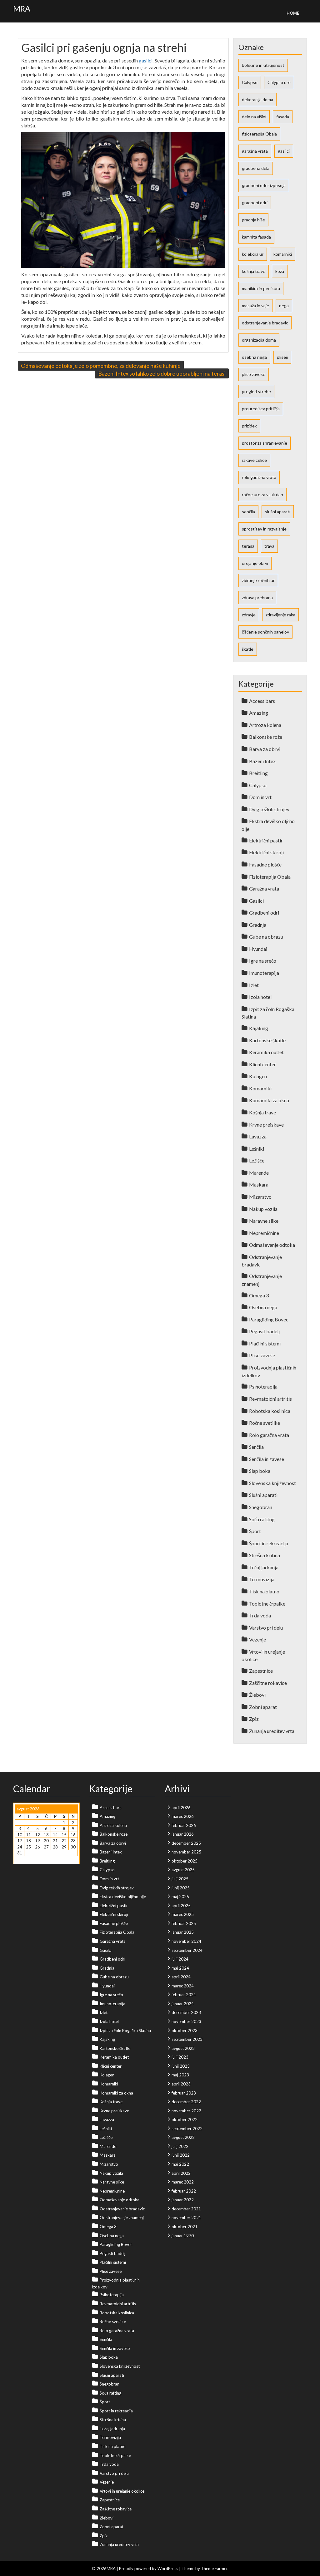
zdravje (249, 615)
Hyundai (258, 949)
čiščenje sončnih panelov (265, 632)
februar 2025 (184, 1923)
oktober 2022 (185, 2120)
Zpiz (254, 1719)
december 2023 (186, 2012)
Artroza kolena (265, 725)
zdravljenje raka (280, 615)
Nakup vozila (263, 1209)
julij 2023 (180, 2057)
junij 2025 (181, 1888)
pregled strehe (256, 391)
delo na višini (254, 117)
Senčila (256, 1447)
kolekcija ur (253, 254)
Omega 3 (259, 1295)
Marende (259, 1173)
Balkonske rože (266, 737)
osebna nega (254, 357)
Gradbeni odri (264, 913)
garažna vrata (255, 151)
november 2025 (186, 1852)
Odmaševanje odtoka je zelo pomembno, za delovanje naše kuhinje (101, 366)
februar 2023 (184, 2093)
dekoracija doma (257, 99)
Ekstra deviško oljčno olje (123, 1897)
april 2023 (181, 2084)
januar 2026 (183, 1834)
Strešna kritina (265, 1555)
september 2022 (187, 2129)
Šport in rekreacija (269, 1543)
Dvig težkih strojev (269, 809)
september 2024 (187, 1950)
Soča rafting (262, 1519)
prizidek (249, 426)
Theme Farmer (214, 2569)
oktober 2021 (185, 2227)
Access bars (262, 701)
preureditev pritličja (261, 409)
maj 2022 (180, 2164)
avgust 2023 (183, 2048)
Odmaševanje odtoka (272, 1245)
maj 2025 (180, 1897)
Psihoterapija (263, 1387)
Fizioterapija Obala (270, 877)
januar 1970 (183, 2236)
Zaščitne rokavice (268, 1683)
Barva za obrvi (265, 749)
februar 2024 (184, 1995)
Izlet (254, 985)
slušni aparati (278, 512)
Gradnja (258, 925)
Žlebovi (257, 1695)
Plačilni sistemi (265, 1343)
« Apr (20, 1859)
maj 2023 (180, 2075)
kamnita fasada (256, 237)
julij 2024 (180, 1959)
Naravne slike (264, 1221)
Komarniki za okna (269, 1100)
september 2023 (187, 2039)
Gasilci (256, 901)
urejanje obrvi (255, 563)
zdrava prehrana (257, 597)
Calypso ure (279, 82)
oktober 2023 (185, 2031)
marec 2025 (183, 1914)
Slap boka (260, 1471)
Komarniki (260, 1088)
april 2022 (181, 2173)
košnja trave (254, 271)
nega (284, 306)
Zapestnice (261, 1671)
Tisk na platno (264, 1591)
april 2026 (181, 1808)
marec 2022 (183, 2182)
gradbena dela (256, 168)
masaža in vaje (255, 306)
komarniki (283, 254)
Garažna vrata (264, 888)
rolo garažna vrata (259, 477)
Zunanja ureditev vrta (272, 1731)
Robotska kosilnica (270, 1411)
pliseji (282, 357)
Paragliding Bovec (269, 1319)
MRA (22, 8)
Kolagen (258, 1076)
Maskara (259, 1184)
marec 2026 (183, 1816)
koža (280, 271)
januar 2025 (183, 1932)
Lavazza (258, 1136)
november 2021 (186, 2218)
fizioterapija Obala (259, 134)
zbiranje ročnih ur (258, 580)
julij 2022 (180, 2146)
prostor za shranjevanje (265, 443)
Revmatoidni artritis (270, 1399)
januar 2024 (183, 2004)
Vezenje (257, 1639)
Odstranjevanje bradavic (122, 2209)
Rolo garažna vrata (269, 1435)
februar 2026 (184, 1825)
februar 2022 (184, 2191)
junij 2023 (181, 2066)
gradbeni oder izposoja (264, 185)
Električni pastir (266, 840)
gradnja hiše (253, 220)
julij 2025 (180, 1879)
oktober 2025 (185, 1861)
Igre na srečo (263, 961)
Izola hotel (260, 997)
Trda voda (260, 1615)
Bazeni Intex (262, 761)
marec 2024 (183, 1986)
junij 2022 (181, 2155)
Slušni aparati (263, 1495)
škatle (248, 649)
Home (293, 13)
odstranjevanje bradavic (265, 323)
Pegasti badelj (264, 1331)
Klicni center (262, 1064)
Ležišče (257, 1160)
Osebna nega (263, 1307)
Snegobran (261, 1507)
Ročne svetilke (265, 1423)
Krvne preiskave (266, 1125)
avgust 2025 (183, 1870)
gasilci (146, 60)
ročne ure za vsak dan (262, 494)
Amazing (259, 713)
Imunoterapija (264, 973)
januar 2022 (183, 2200)
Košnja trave (262, 1112)
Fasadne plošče (265, 864)
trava (269, 546)
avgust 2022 (183, 2137)
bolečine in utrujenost (263, 65)
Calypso (250, 82)
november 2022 (186, 2111)
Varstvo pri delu (266, 1628)
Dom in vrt (260, 797)
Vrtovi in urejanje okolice (122, 2491)
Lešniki (257, 1149)
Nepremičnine (264, 1233)
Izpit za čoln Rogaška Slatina (125, 2031)
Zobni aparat (263, 1707)
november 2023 (186, 2021)
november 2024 (186, 1941)
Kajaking (259, 1028)
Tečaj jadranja (264, 1567)
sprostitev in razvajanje (264, 529)
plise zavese (254, 374)
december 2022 (186, 2102)
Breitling (258, 773)
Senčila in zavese (267, 1459)
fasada (283, 117)
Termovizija (262, 1579)
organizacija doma (259, 340)
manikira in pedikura (261, 288)
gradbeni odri (255, 202)
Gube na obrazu (266, 937)
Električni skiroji (266, 852)
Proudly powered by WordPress (149, 2569)
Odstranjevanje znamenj (122, 2218)
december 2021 (186, 2209)
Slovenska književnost (272, 1483)
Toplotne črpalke (267, 1604)
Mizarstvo (260, 1197)
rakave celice (254, 460)
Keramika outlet (266, 1052)
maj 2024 (180, 1968)
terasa (248, 546)
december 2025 (186, 1843)
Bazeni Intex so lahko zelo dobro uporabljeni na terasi (162, 373)
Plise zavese (262, 1355)
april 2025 (181, 1906)
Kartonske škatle (267, 1040)
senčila (248, 512)
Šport (255, 1531)
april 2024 (181, 1977)
